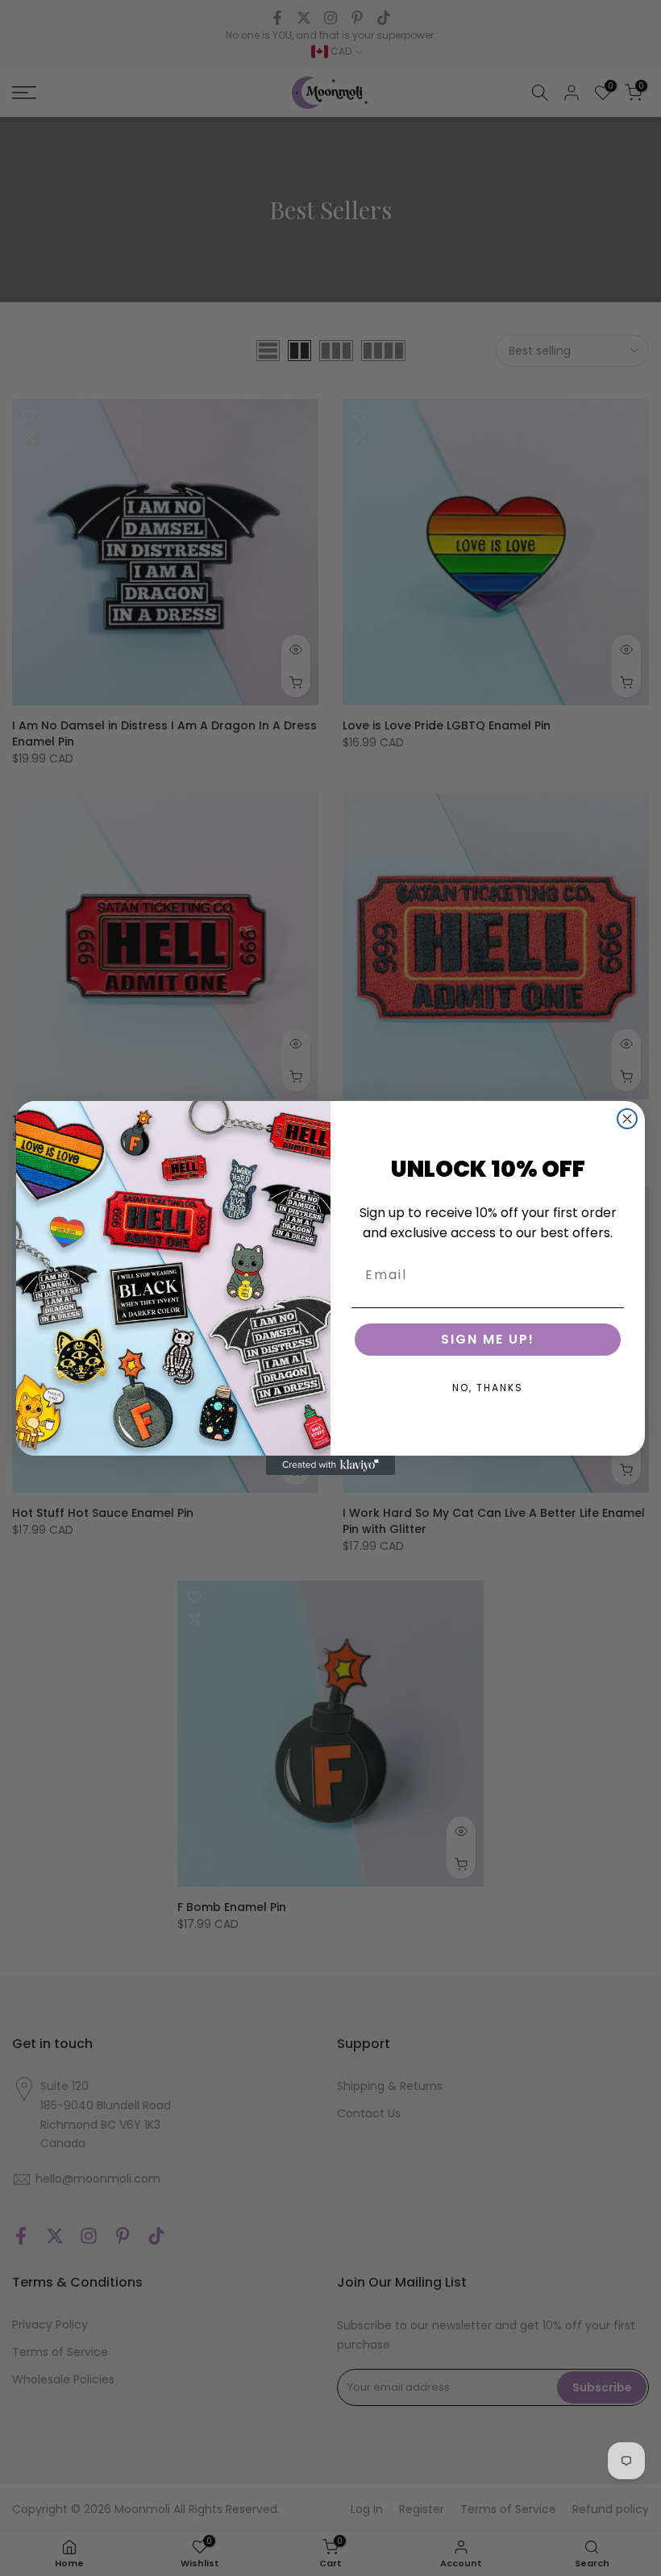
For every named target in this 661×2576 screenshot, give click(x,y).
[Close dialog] (627, 1119)
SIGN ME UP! (488, 1339)
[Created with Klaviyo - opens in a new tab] (330, 1465)
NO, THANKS (488, 1388)
